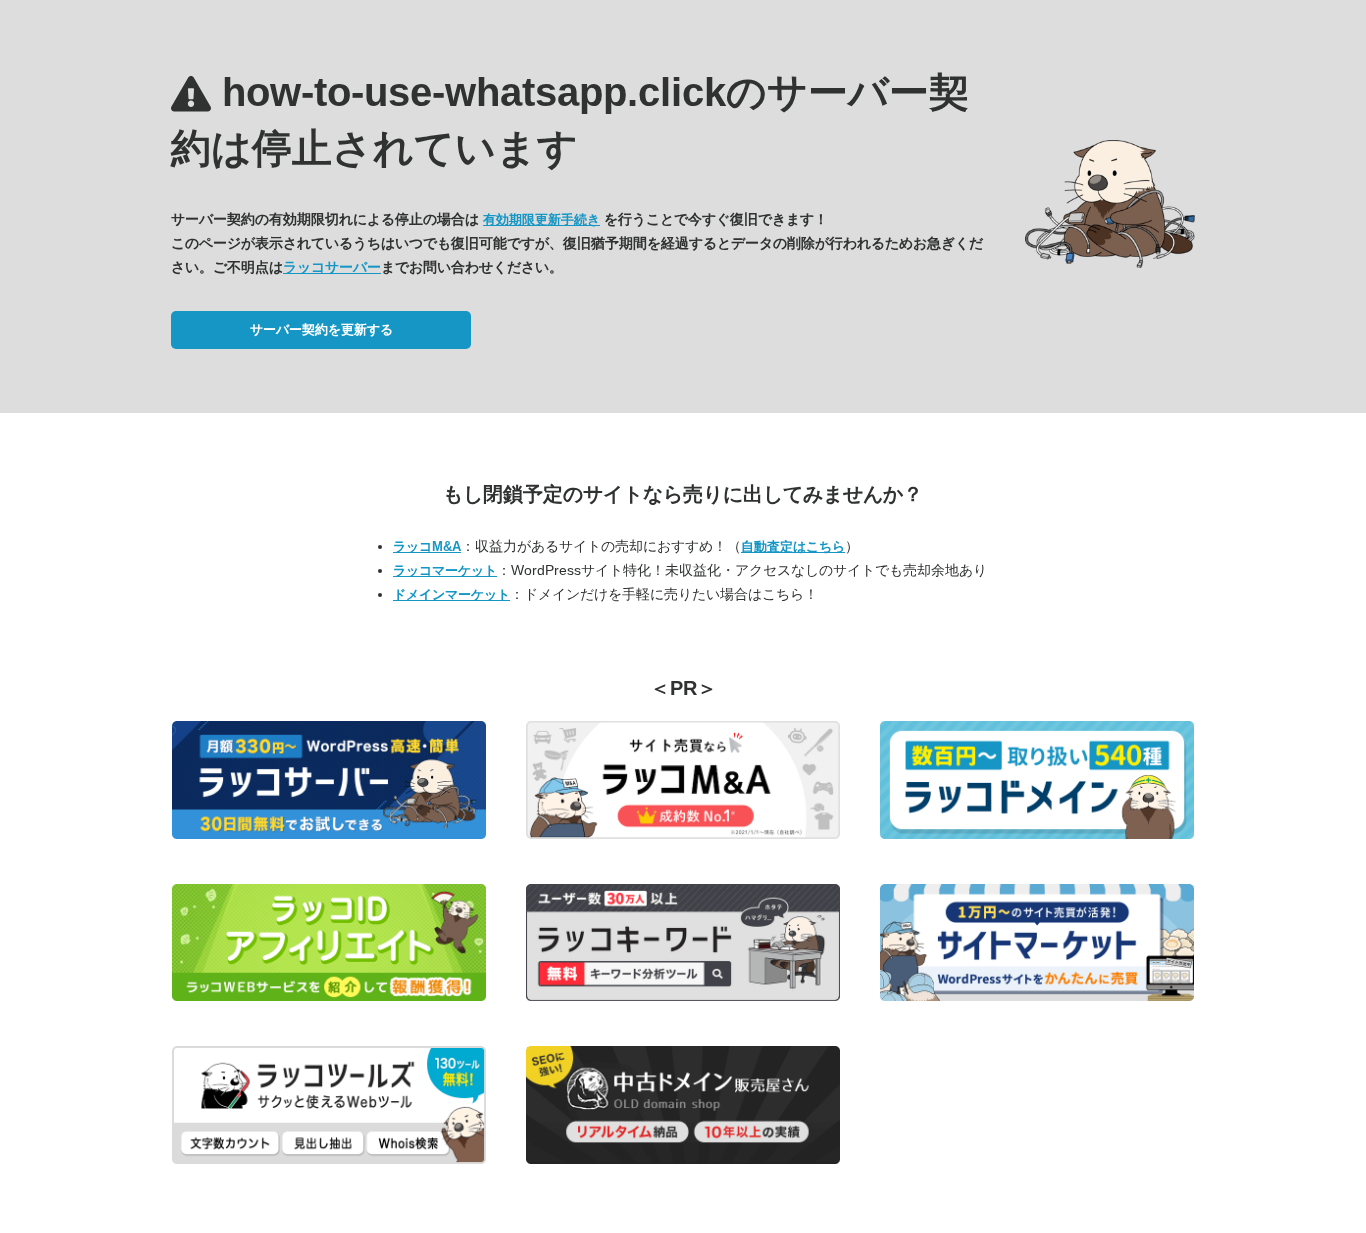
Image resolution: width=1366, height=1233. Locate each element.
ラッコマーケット (445, 570)
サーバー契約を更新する (321, 329)
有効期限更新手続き (541, 219)
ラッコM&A (427, 546)
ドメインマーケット (451, 594)
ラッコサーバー (332, 267)
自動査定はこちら (793, 546)
